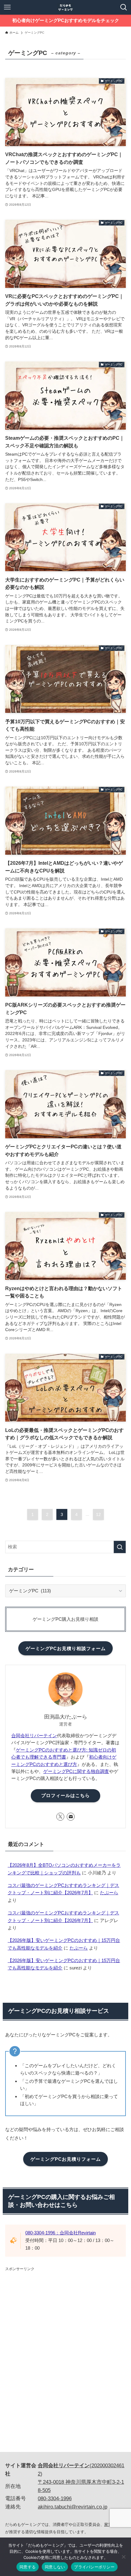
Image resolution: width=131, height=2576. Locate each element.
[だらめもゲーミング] (65, 7)
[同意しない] (123, 2557)
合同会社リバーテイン (34, 1736)
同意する (28, 2567)
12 (98, 1514)
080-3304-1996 (55, 2499)
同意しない (55, 2567)
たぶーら (109, 1893)
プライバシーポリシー (94, 2567)
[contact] (71, 1817)
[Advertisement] (51, 2314)
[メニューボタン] (7, 7)
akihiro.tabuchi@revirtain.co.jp (73, 2507)
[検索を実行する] (120, 1547)
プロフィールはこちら (65, 1796)
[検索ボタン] (124, 7)
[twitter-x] (60, 1817)
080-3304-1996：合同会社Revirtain (60, 2233)
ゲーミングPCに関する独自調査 (76, 1771)
